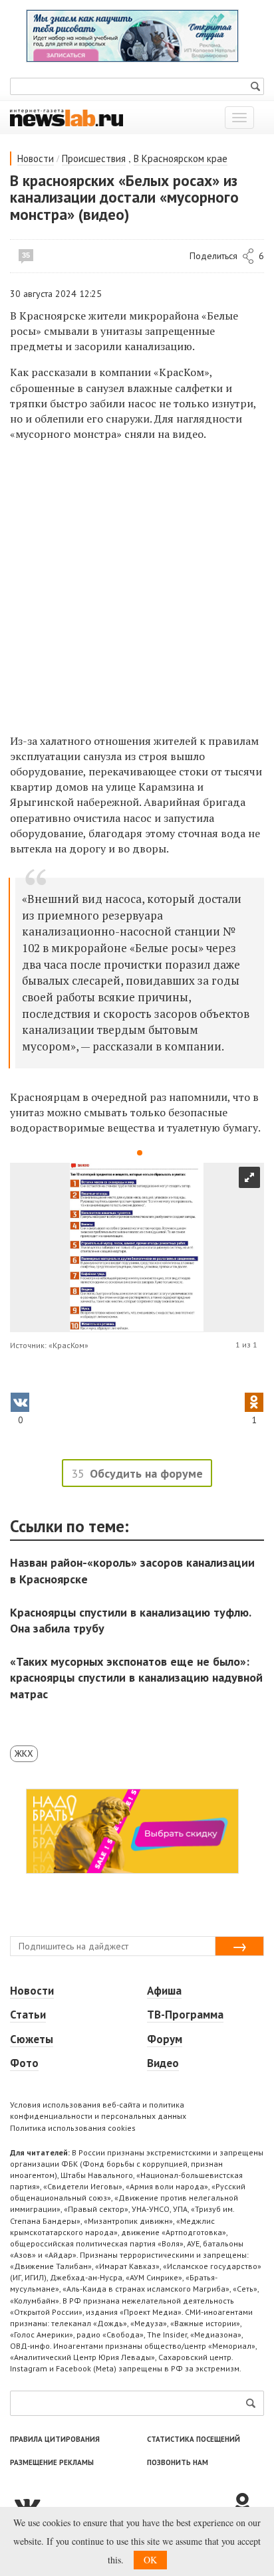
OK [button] (150, 2560)
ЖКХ (24, 1753)
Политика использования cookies (73, 2128)
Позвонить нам (178, 2462)
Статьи (28, 2015)
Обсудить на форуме (146, 1473)
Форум (165, 2039)
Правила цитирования (55, 2439)
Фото (24, 2063)
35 (26, 255)
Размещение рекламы (52, 2462)
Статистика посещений (194, 2439)
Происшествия (94, 158)
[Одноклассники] (247, 2504)
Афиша (164, 1991)
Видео (163, 2063)
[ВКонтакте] (120, 2504)
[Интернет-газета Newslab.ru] (67, 117)
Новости (36, 158)
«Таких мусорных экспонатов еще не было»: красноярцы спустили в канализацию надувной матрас (136, 1677)
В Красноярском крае (181, 158)
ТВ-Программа (185, 2015)
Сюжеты (32, 2039)
